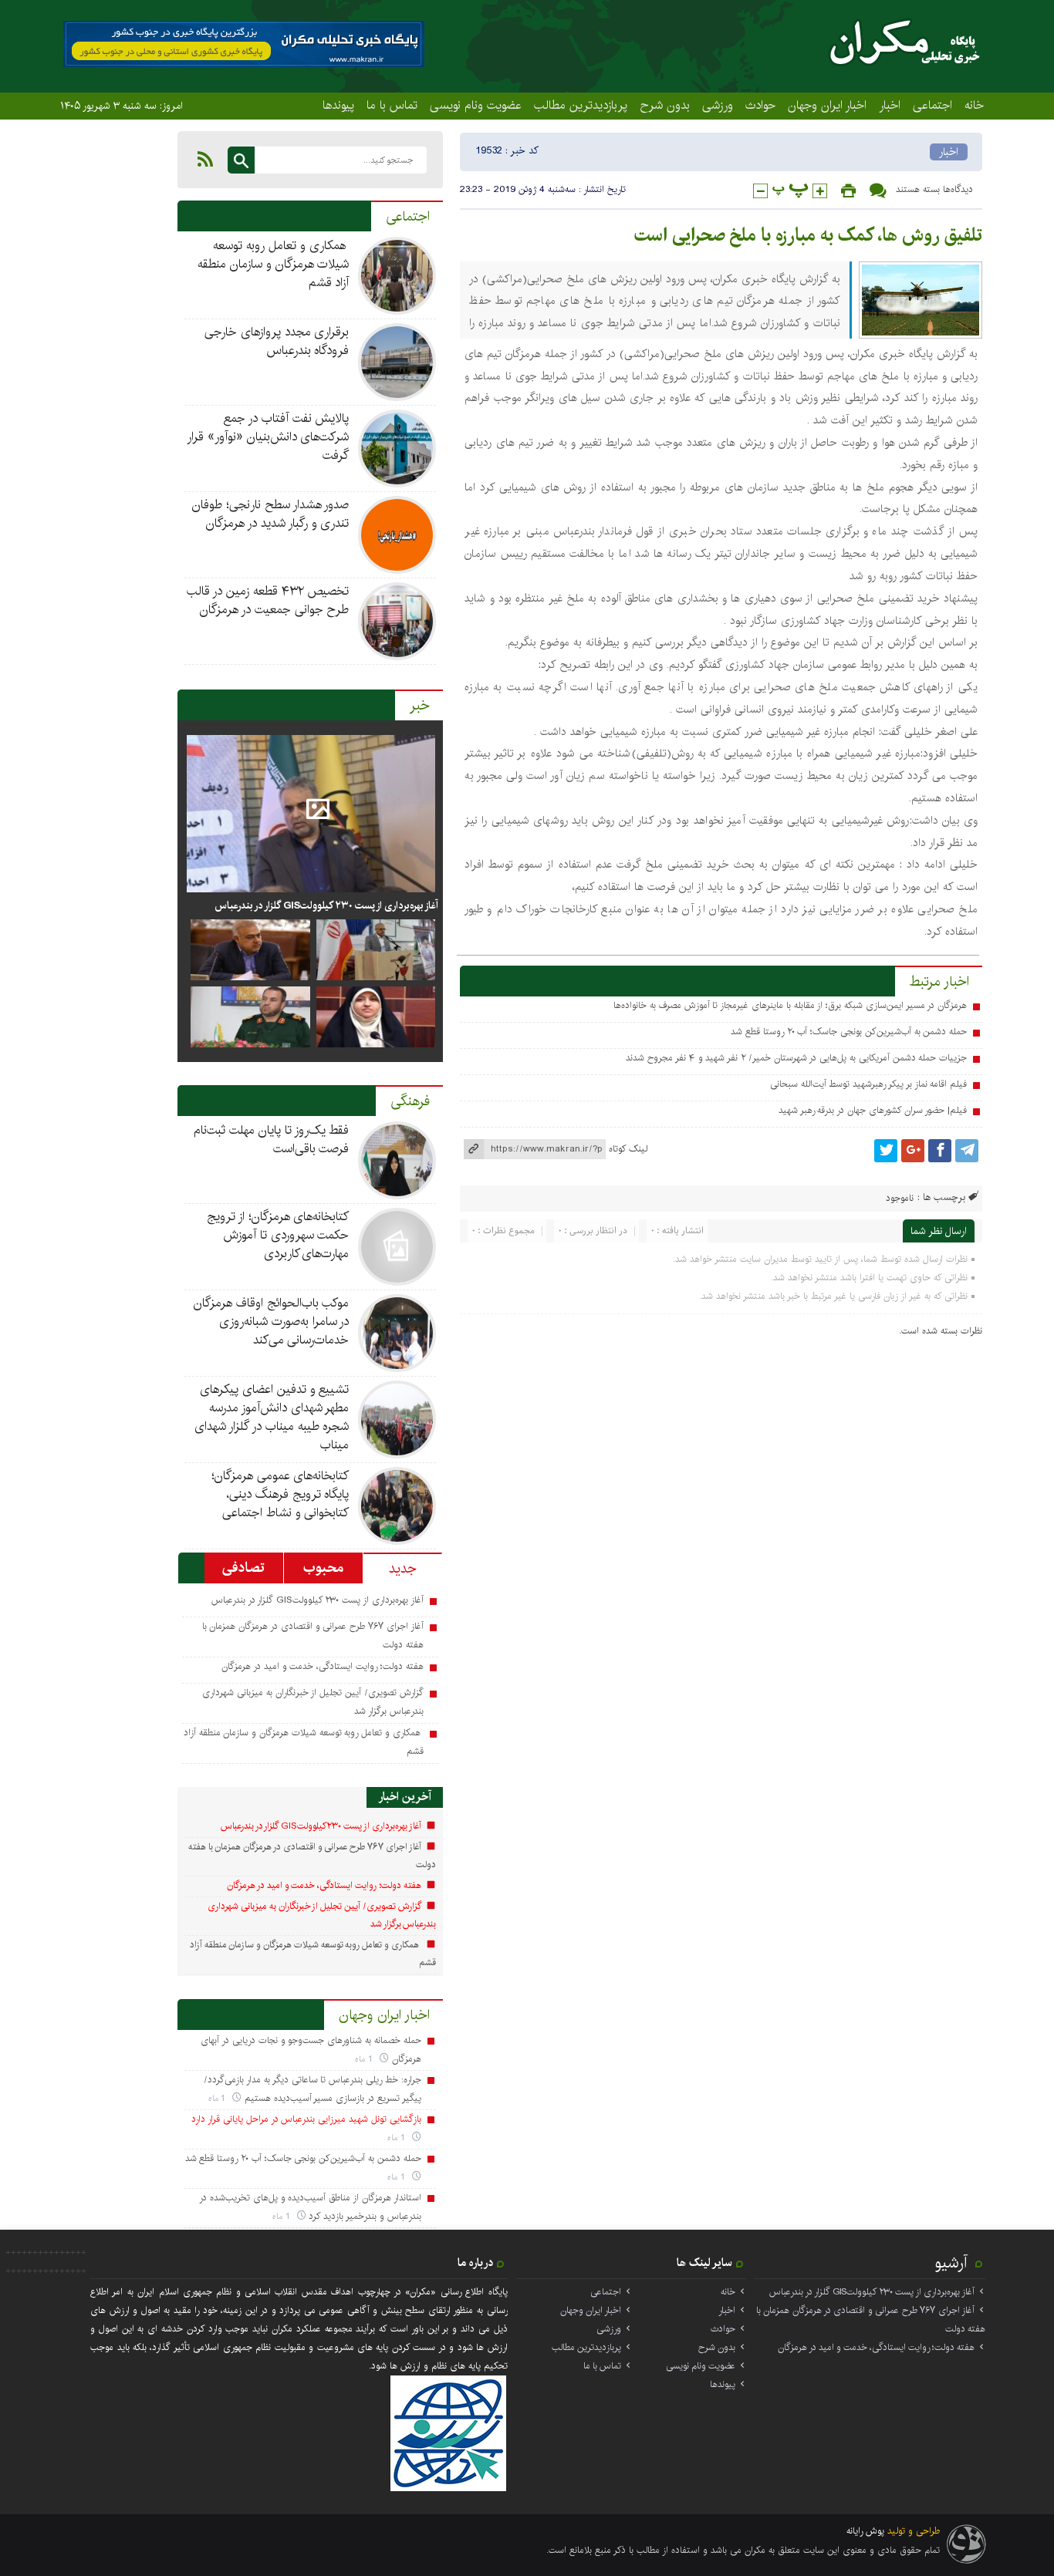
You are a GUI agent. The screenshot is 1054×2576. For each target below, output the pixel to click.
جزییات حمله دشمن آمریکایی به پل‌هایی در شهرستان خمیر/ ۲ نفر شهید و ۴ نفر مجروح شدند (796, 1058)
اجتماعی (932, 105)
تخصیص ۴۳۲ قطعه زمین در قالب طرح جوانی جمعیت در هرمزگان (268, 600)
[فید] (205, 159)
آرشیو (951, 2263)
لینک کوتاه (628, 1149)
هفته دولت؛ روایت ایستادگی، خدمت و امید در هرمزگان (322, 1666)
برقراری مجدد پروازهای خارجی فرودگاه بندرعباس (277, 341)
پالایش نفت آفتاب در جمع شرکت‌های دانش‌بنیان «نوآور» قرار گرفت (268, 437)
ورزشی (718, 105)
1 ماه (365, 2059)
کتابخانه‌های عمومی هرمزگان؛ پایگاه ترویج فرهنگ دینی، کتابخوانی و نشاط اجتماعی (280, 1494)
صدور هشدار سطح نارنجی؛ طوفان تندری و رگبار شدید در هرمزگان (270, 514)
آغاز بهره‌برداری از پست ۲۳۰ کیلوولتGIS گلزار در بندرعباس (326, 905)
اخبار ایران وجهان (827, 105)
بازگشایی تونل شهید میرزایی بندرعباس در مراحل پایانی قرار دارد (306, 2119)
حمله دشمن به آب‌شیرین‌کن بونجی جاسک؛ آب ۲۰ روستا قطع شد (849, 1032)
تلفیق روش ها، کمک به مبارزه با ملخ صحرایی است (808, 235)
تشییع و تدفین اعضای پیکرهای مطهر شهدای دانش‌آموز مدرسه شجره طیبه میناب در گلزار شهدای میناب (272, 1417)
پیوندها (338, 105)
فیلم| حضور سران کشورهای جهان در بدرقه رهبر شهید (873, 1110)
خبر (420, 706)
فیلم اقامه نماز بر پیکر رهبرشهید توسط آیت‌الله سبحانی (868, 1084)
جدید (403, 1569)
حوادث (760, 105)
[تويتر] (886, 1151)
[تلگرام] (967, 1151)
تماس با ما (392, 105)
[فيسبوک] (940, 1151)
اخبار (890, 105)
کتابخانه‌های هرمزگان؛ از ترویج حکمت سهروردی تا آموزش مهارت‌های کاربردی (278, 1235)
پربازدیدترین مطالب (581, 105)
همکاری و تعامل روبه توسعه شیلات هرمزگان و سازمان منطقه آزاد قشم (273, 264)
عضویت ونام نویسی (476, 105)
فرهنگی (410, 1101)
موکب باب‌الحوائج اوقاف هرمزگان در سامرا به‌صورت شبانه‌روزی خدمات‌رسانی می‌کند (271, 1322)
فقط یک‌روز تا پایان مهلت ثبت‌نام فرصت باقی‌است (271, 1140)
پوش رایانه (865, 2531)
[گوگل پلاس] (913, 1151)
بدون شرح (665, 105)
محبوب (323, 1568)
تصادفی (243, 1568)
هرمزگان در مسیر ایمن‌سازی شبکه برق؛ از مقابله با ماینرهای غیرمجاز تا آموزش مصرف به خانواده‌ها (790, 1005)
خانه (974, 105)
